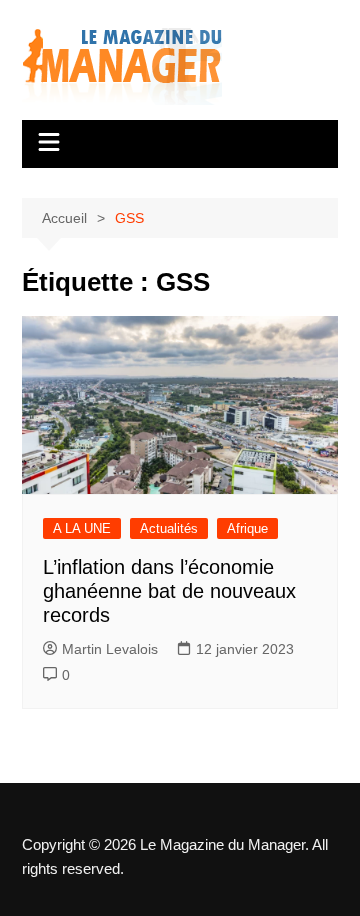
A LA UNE (82, 528)
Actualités (169, 528)
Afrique (247, 528)
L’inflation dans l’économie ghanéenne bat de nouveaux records (169, 591)
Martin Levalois (110, 649)
